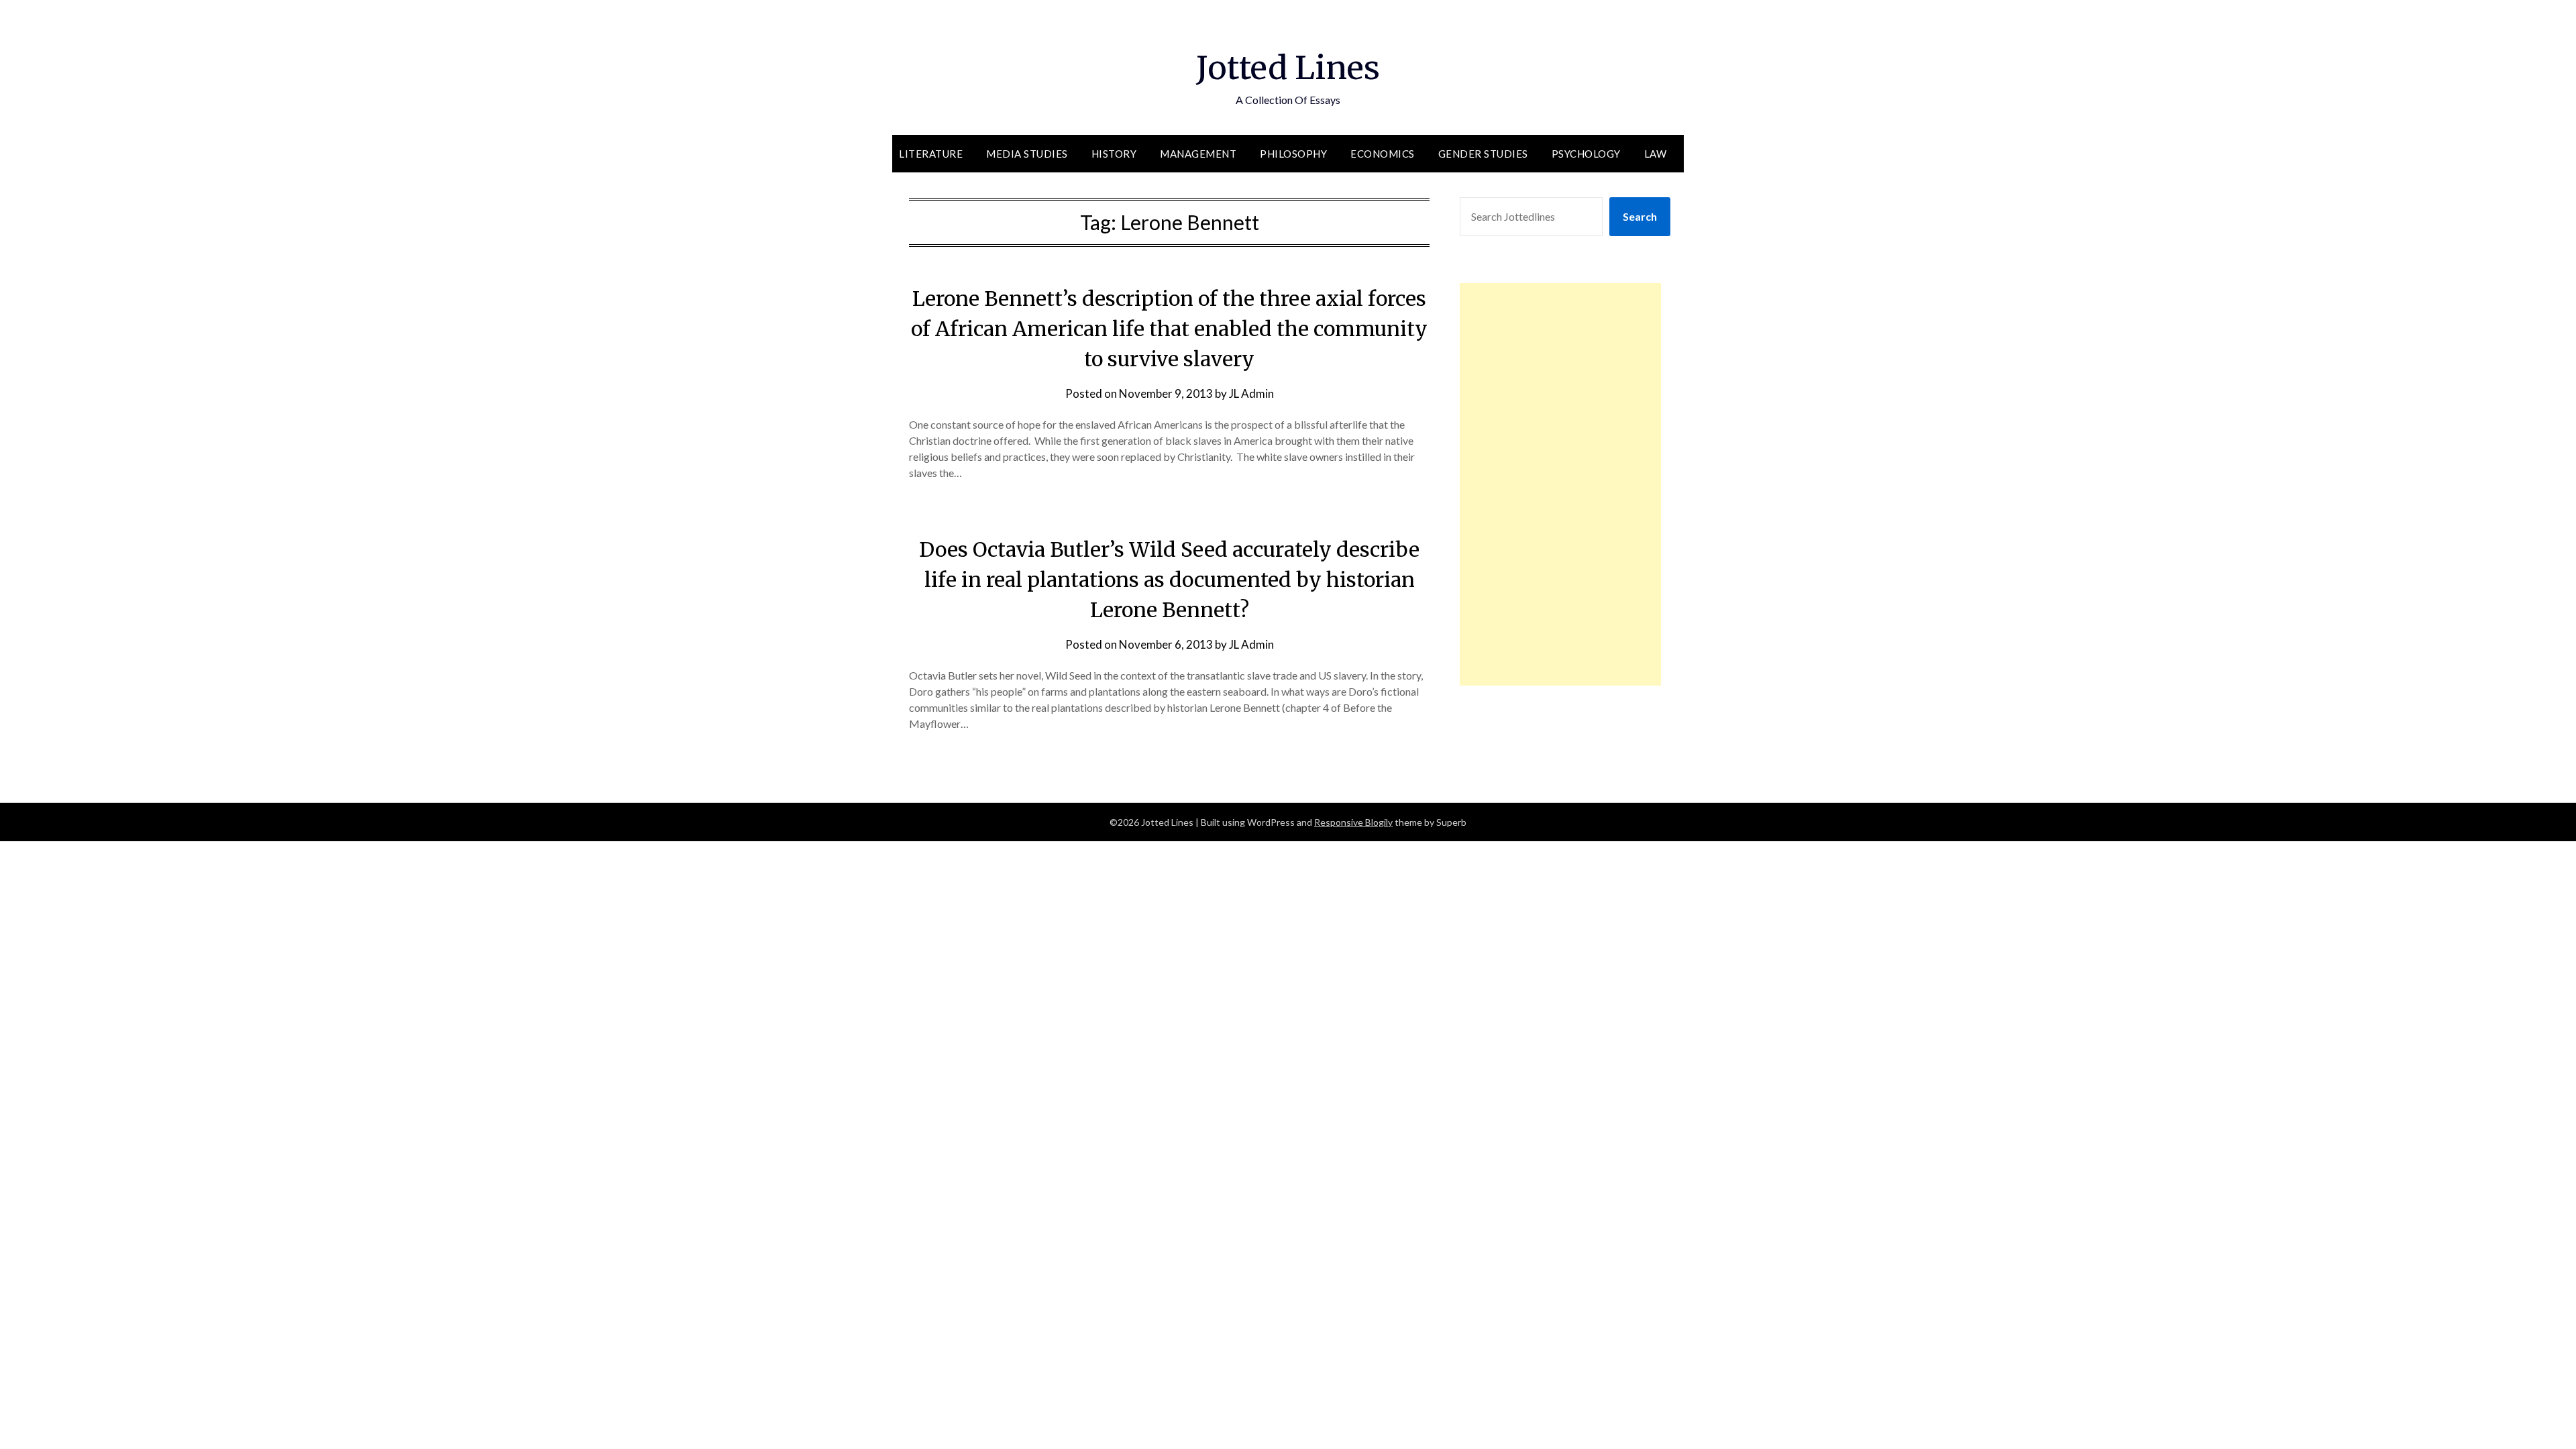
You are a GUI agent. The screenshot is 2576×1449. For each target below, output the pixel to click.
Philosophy (1293, 154)
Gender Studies (1483, 154)
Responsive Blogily (1353, 822)
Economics (1383, 154)
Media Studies (1027, 154)
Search (1640, 216)
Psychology (1586, 154)
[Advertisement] (1560, 484)
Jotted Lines (1288, 68)
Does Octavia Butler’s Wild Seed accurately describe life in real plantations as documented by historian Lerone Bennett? (1169, 580)
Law (1656, 154)
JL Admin (1251, 393)
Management (1198, 154)
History (1114, 154)
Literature (931, 154)
